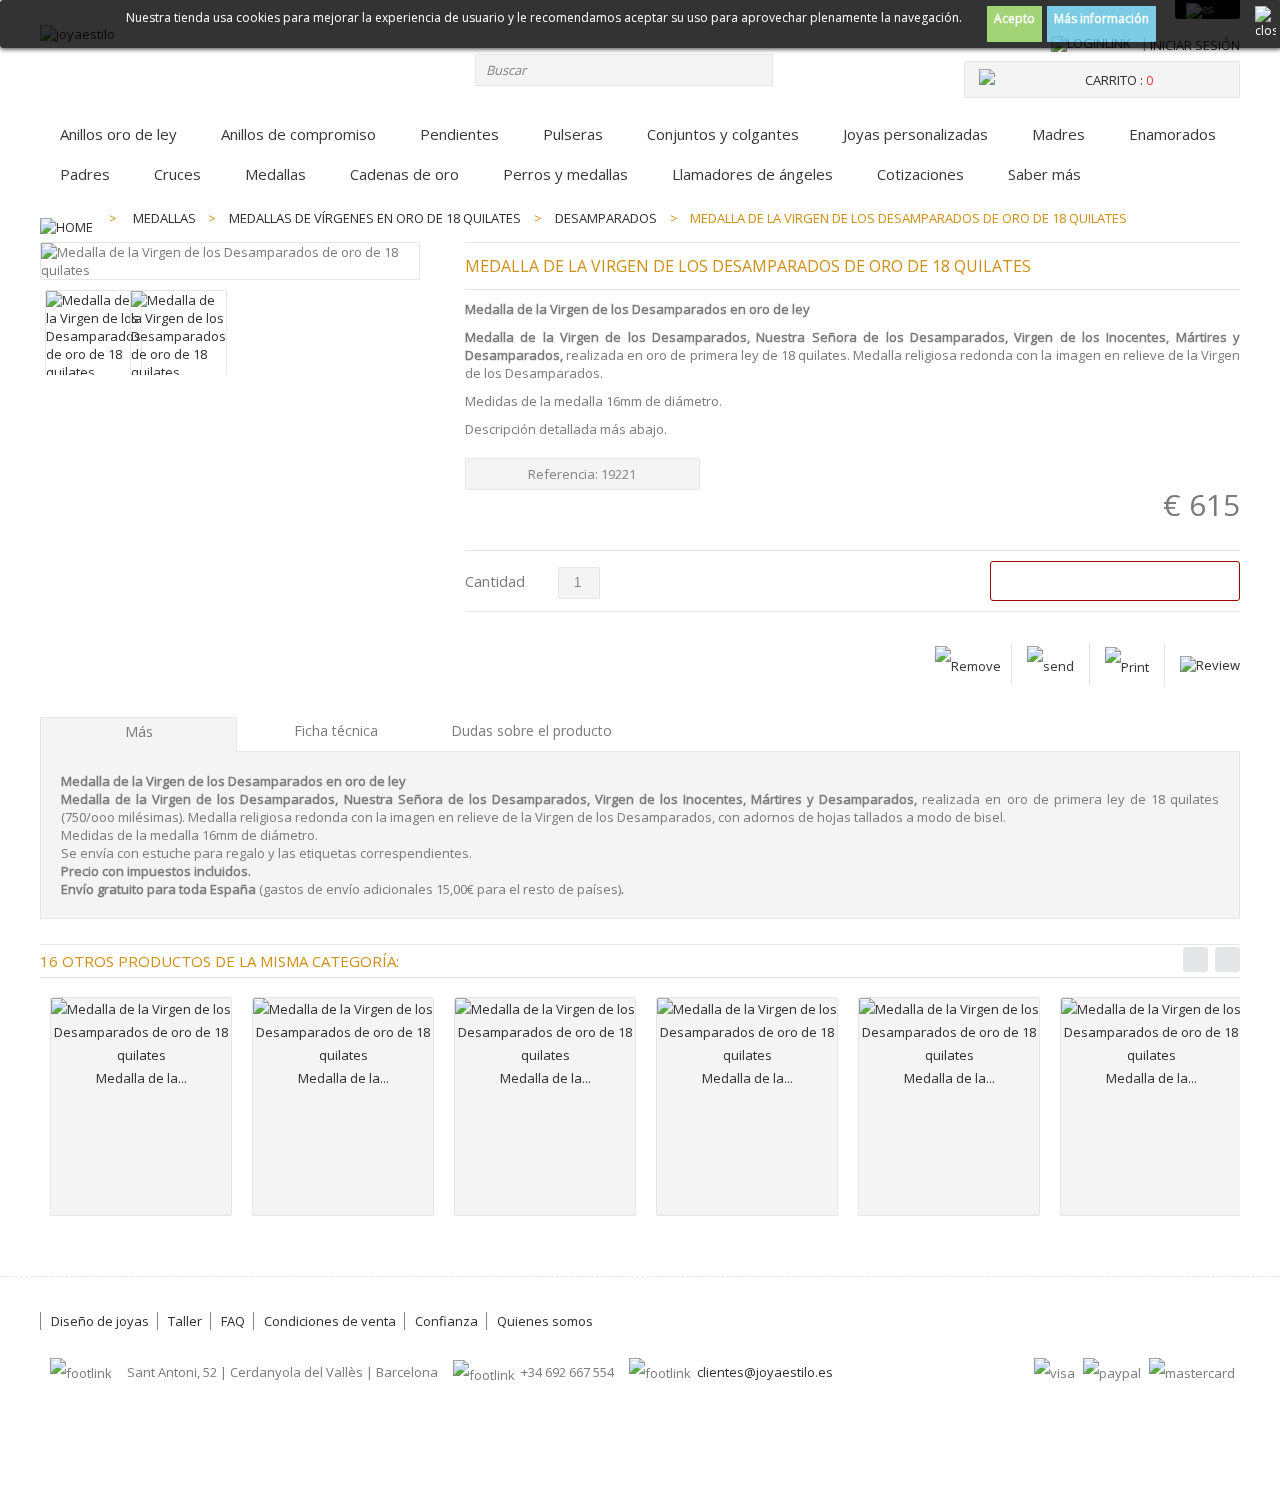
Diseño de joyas (100, 1321)
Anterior (1195, 959)
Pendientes (459, 134)
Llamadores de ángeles (752, 174)
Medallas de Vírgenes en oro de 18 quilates (375, 218)
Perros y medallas (565, 174)
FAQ (233, 1321)
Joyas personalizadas (915, 134)
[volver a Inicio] (66, 218)
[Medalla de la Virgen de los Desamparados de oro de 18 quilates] (93, 372)
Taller (185, 1321)
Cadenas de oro (404, 174)
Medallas (275, 174)
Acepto (1014, 18)
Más (139, 731)
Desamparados (606, 218)
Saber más (1044, 174)
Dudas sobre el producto (531, 730)
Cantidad (495, 581)
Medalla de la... (141, 1078)
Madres (1058, 134)
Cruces (177, 174)
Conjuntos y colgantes (723, 134)
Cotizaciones (920, 174)
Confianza (446, 1321)
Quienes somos (545, 1321)
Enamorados (1172, 134)
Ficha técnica (336, 730)
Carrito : (1119, 80)
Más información (1101, 18)
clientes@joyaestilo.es (765, 1372)
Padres (85, 174)
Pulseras (573, 134)
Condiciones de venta (330, 1321)
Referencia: (564, 474)
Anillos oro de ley (118, 134)
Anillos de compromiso (298, 134)
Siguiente (1227, 959)
